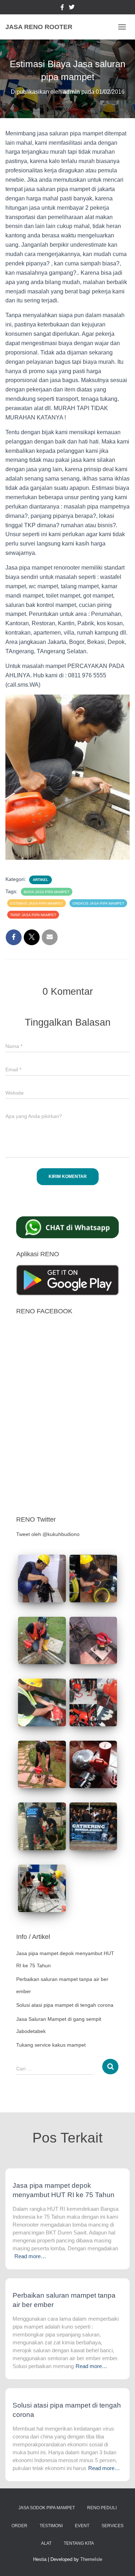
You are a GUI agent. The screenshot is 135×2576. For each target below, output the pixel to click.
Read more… (30, 2256)
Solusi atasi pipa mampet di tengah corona (65, 2005)
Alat (46, 2543)
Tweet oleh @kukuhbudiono (48, 1534)
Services (112, 2526)
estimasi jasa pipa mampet (37, 903)
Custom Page (62, 8)
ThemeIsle (91, 2559)
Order (19, 2526)
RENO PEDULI (102, 2508)
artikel (40, 880)
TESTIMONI (51, 2526)
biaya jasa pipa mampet (47, 892)
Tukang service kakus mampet (51, 2045)
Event (82, 2526)
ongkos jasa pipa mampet (98, 903)
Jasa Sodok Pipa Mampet (47, 2508)
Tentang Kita (79, 2543)
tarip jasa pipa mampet (33, 915)
